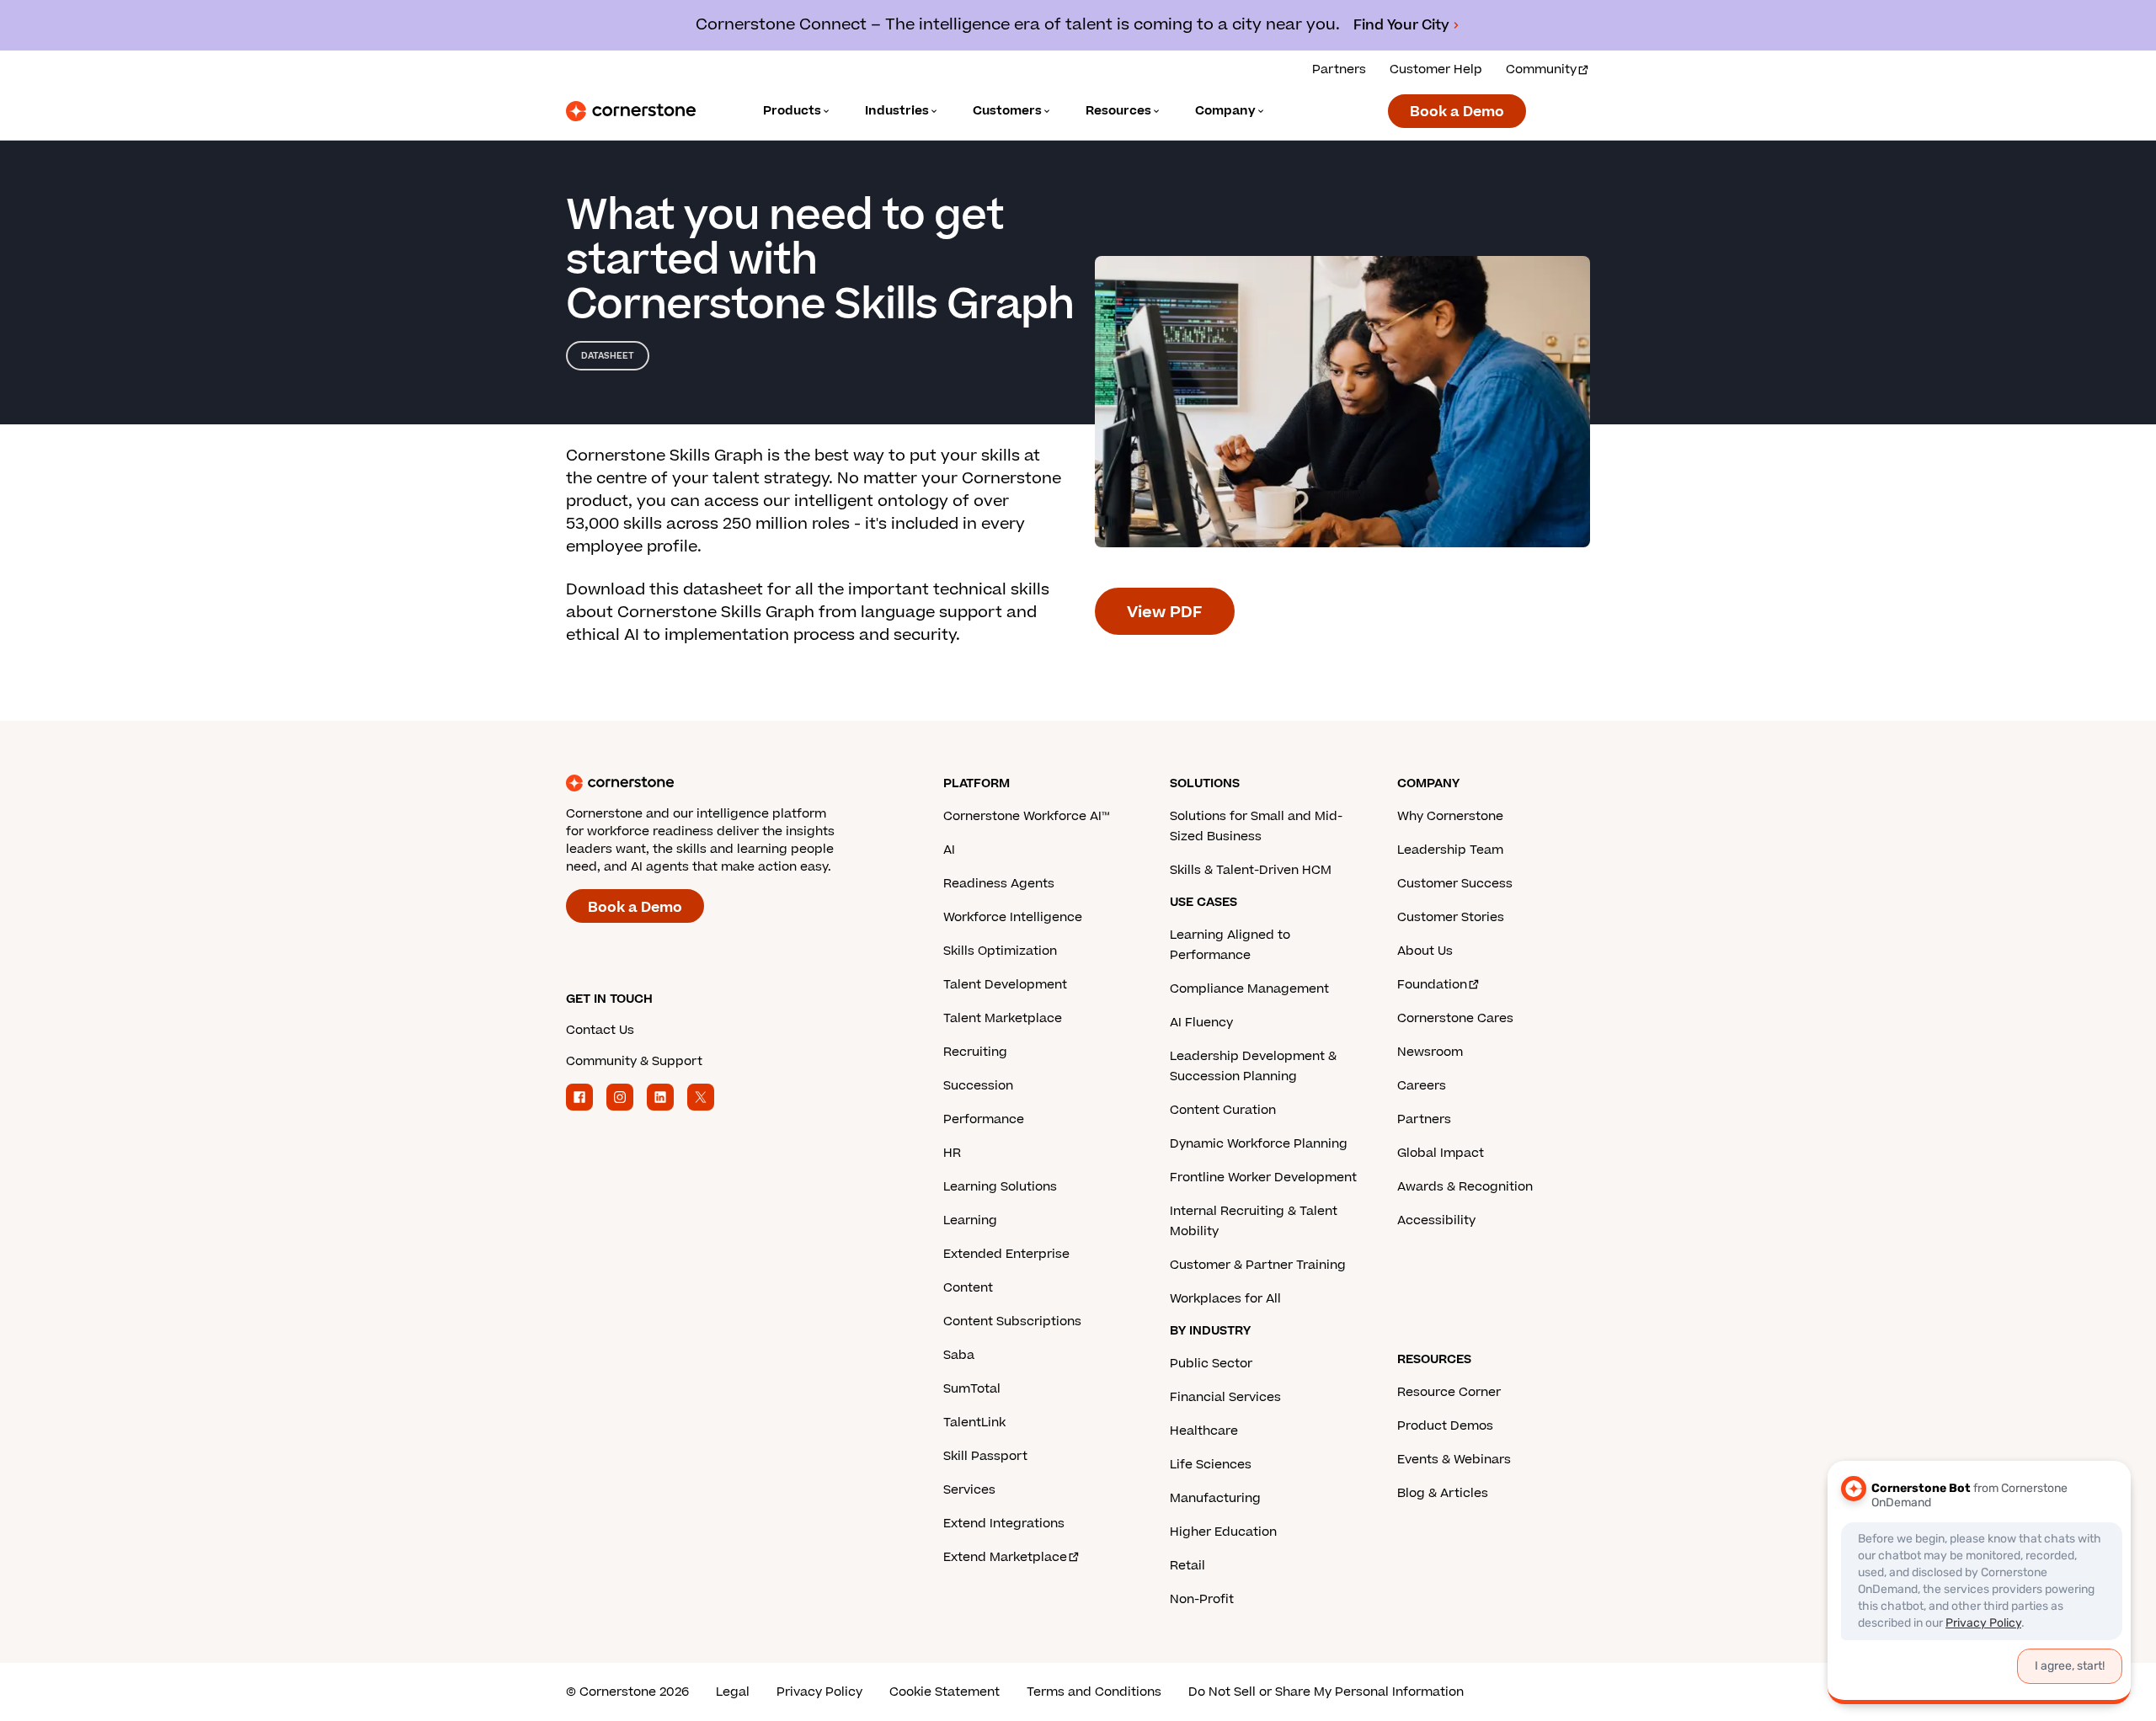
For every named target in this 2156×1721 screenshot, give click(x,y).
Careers (1422, 1086)
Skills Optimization (1000, 951)
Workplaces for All (1225, 1299)
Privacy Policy (819, 1692)
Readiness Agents (999, 884)
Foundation (1432, 985)
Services (969, 1490)
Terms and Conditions (1094, 1692)
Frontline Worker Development (1263, 1178)
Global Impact (1441, 1153)
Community (1541, 69)
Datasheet (608, 356)
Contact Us (600, 1030)
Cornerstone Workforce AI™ (1026, 816)
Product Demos (1445, 1426)
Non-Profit (1202, 1599)
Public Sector (1211, 1364)
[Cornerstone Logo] (631, 111)
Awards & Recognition (1465, 1187)
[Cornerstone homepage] (728, 783)
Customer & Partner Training (1258, 1265)
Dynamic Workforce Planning (1259, 1144)
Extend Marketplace (1005, 1557)
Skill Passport (985, 1456)
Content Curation (1223, 1110)
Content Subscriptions (1012, 1321)
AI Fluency (1201, 1023)
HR (952, 1153)
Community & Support (634, 1061)
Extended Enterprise (1006, 1254)
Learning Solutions (1000, 1187)
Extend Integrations (1004, 1524)
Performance (984, 1119)
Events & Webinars (1454, 1460)
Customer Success (1455, 884)
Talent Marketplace (1003, 1018)
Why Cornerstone (1450, 816)
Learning (970, 1220)
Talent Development (1005, 985)
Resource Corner (1449, 1392)
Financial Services (1225, 1397)
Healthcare (1204, 1431)
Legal (733, 1692)
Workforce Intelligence (1013, 917)
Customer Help (1436, 69)
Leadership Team (1450, 850)
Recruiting (975, 1052)
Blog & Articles (1443, 1493)
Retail (1187, 1566)
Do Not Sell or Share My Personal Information (1326, 1692)
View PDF (1165, 613)
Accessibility (1436, 1220)
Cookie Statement (945, 1692)
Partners (1339, 69)
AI (949, 850)
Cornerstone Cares (1455, 1018)
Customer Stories (1451, 917)
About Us (1425, 951)
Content (968, 1288)
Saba (959, 1355)
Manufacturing (1215, 1498)
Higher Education (1223, 1532)
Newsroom (1430, 1052)
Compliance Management (1249, 989)
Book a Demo (1457, 112)
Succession (978, 1086)
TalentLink (974, 1423)
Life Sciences (1211, 1465)
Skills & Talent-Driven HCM (1251, 870)
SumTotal (972, 1389)
